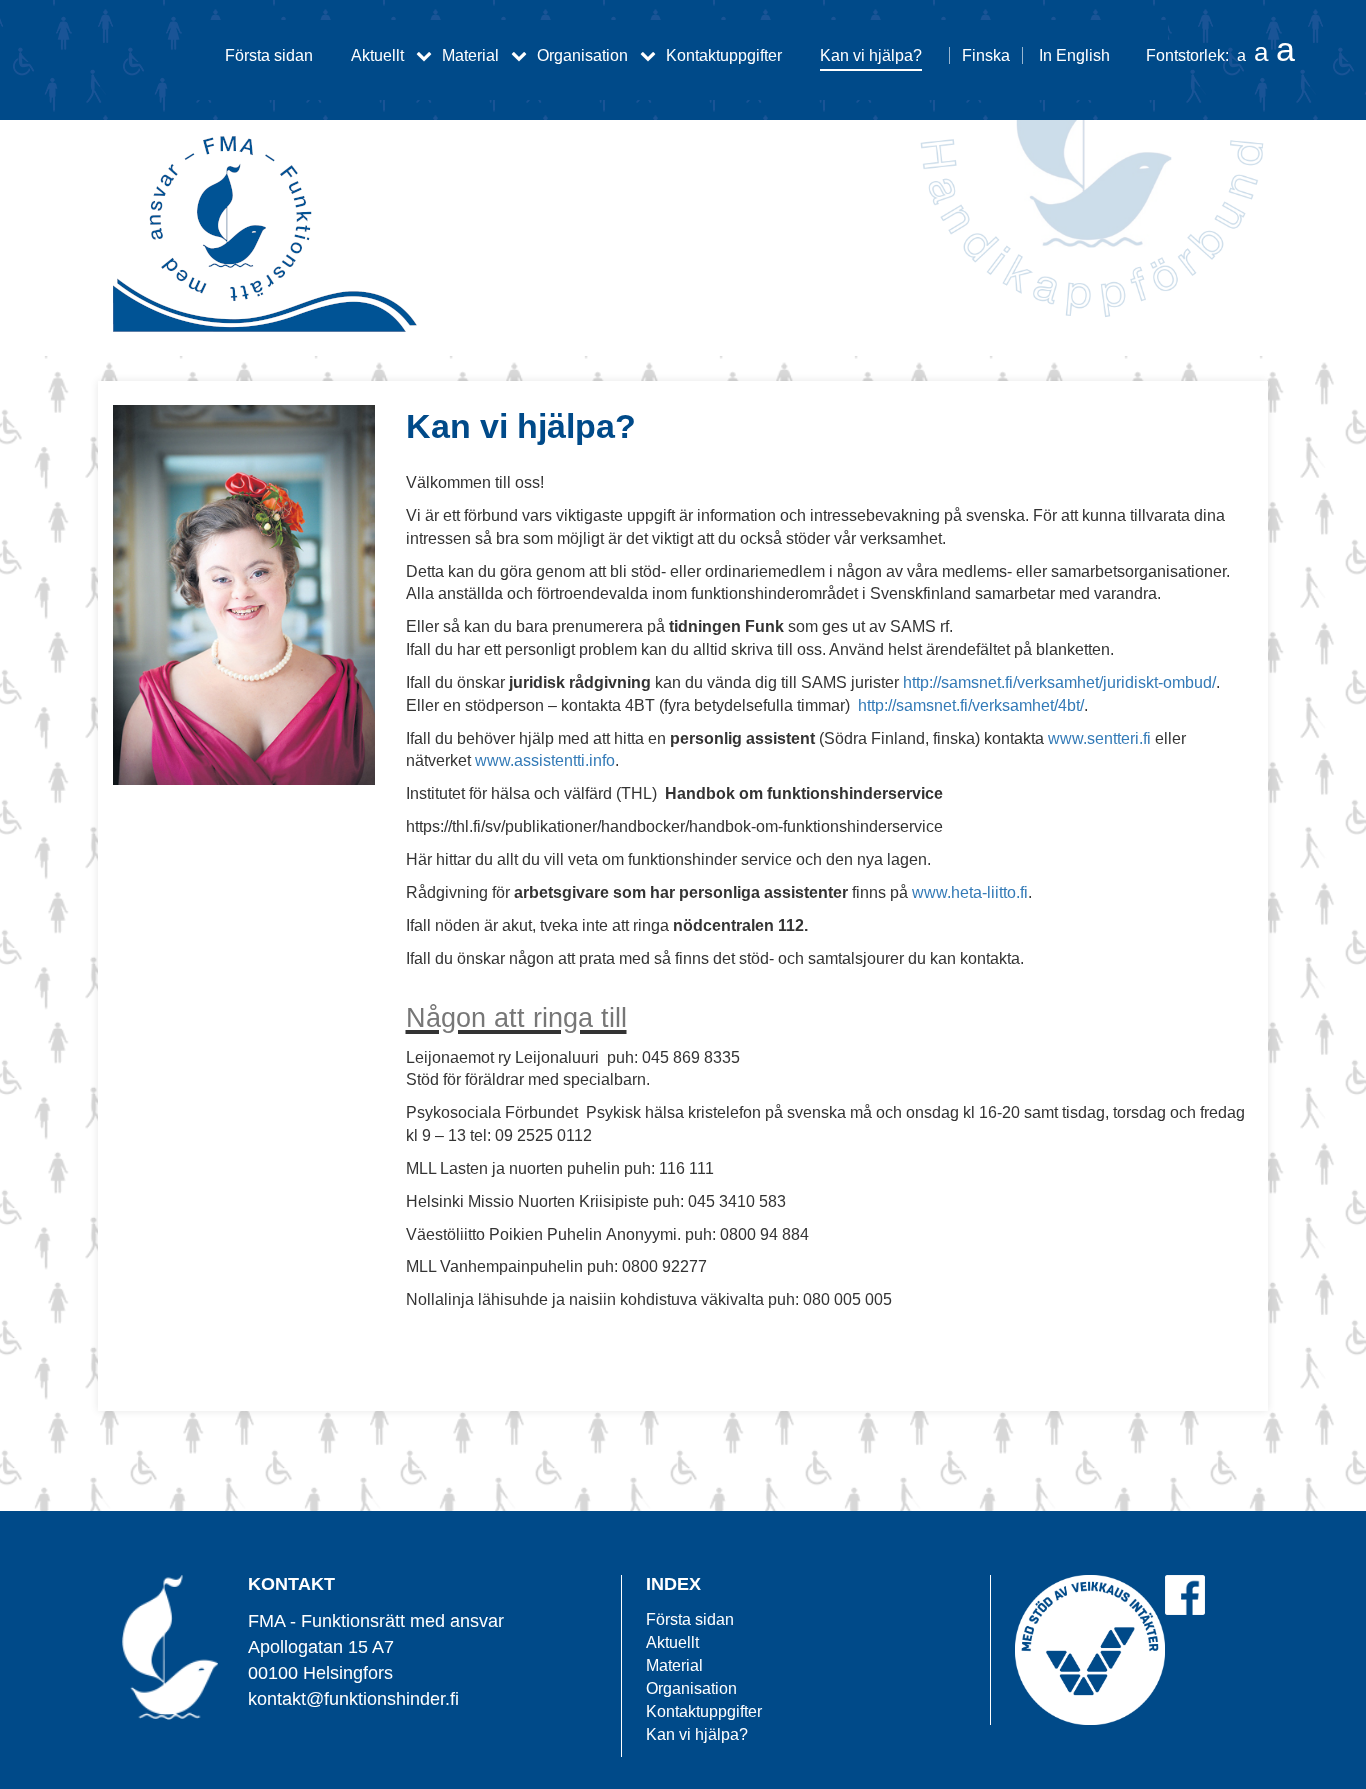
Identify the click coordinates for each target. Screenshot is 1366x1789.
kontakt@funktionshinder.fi (353, 1699)
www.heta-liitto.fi (970, 892)
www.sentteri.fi (1099, 738)
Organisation (582, 55)
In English (1074, 55)
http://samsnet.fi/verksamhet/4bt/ (971, 705)
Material (470, 55)
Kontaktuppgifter (724, 55)
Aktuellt (377, 55)
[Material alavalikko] (519, 55)
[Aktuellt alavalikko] (424, 55)
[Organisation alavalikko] (648, 55)
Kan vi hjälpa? (871, 55)
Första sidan (269, 55)
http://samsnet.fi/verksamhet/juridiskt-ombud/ (1059, 682)
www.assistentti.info (545, 760)
